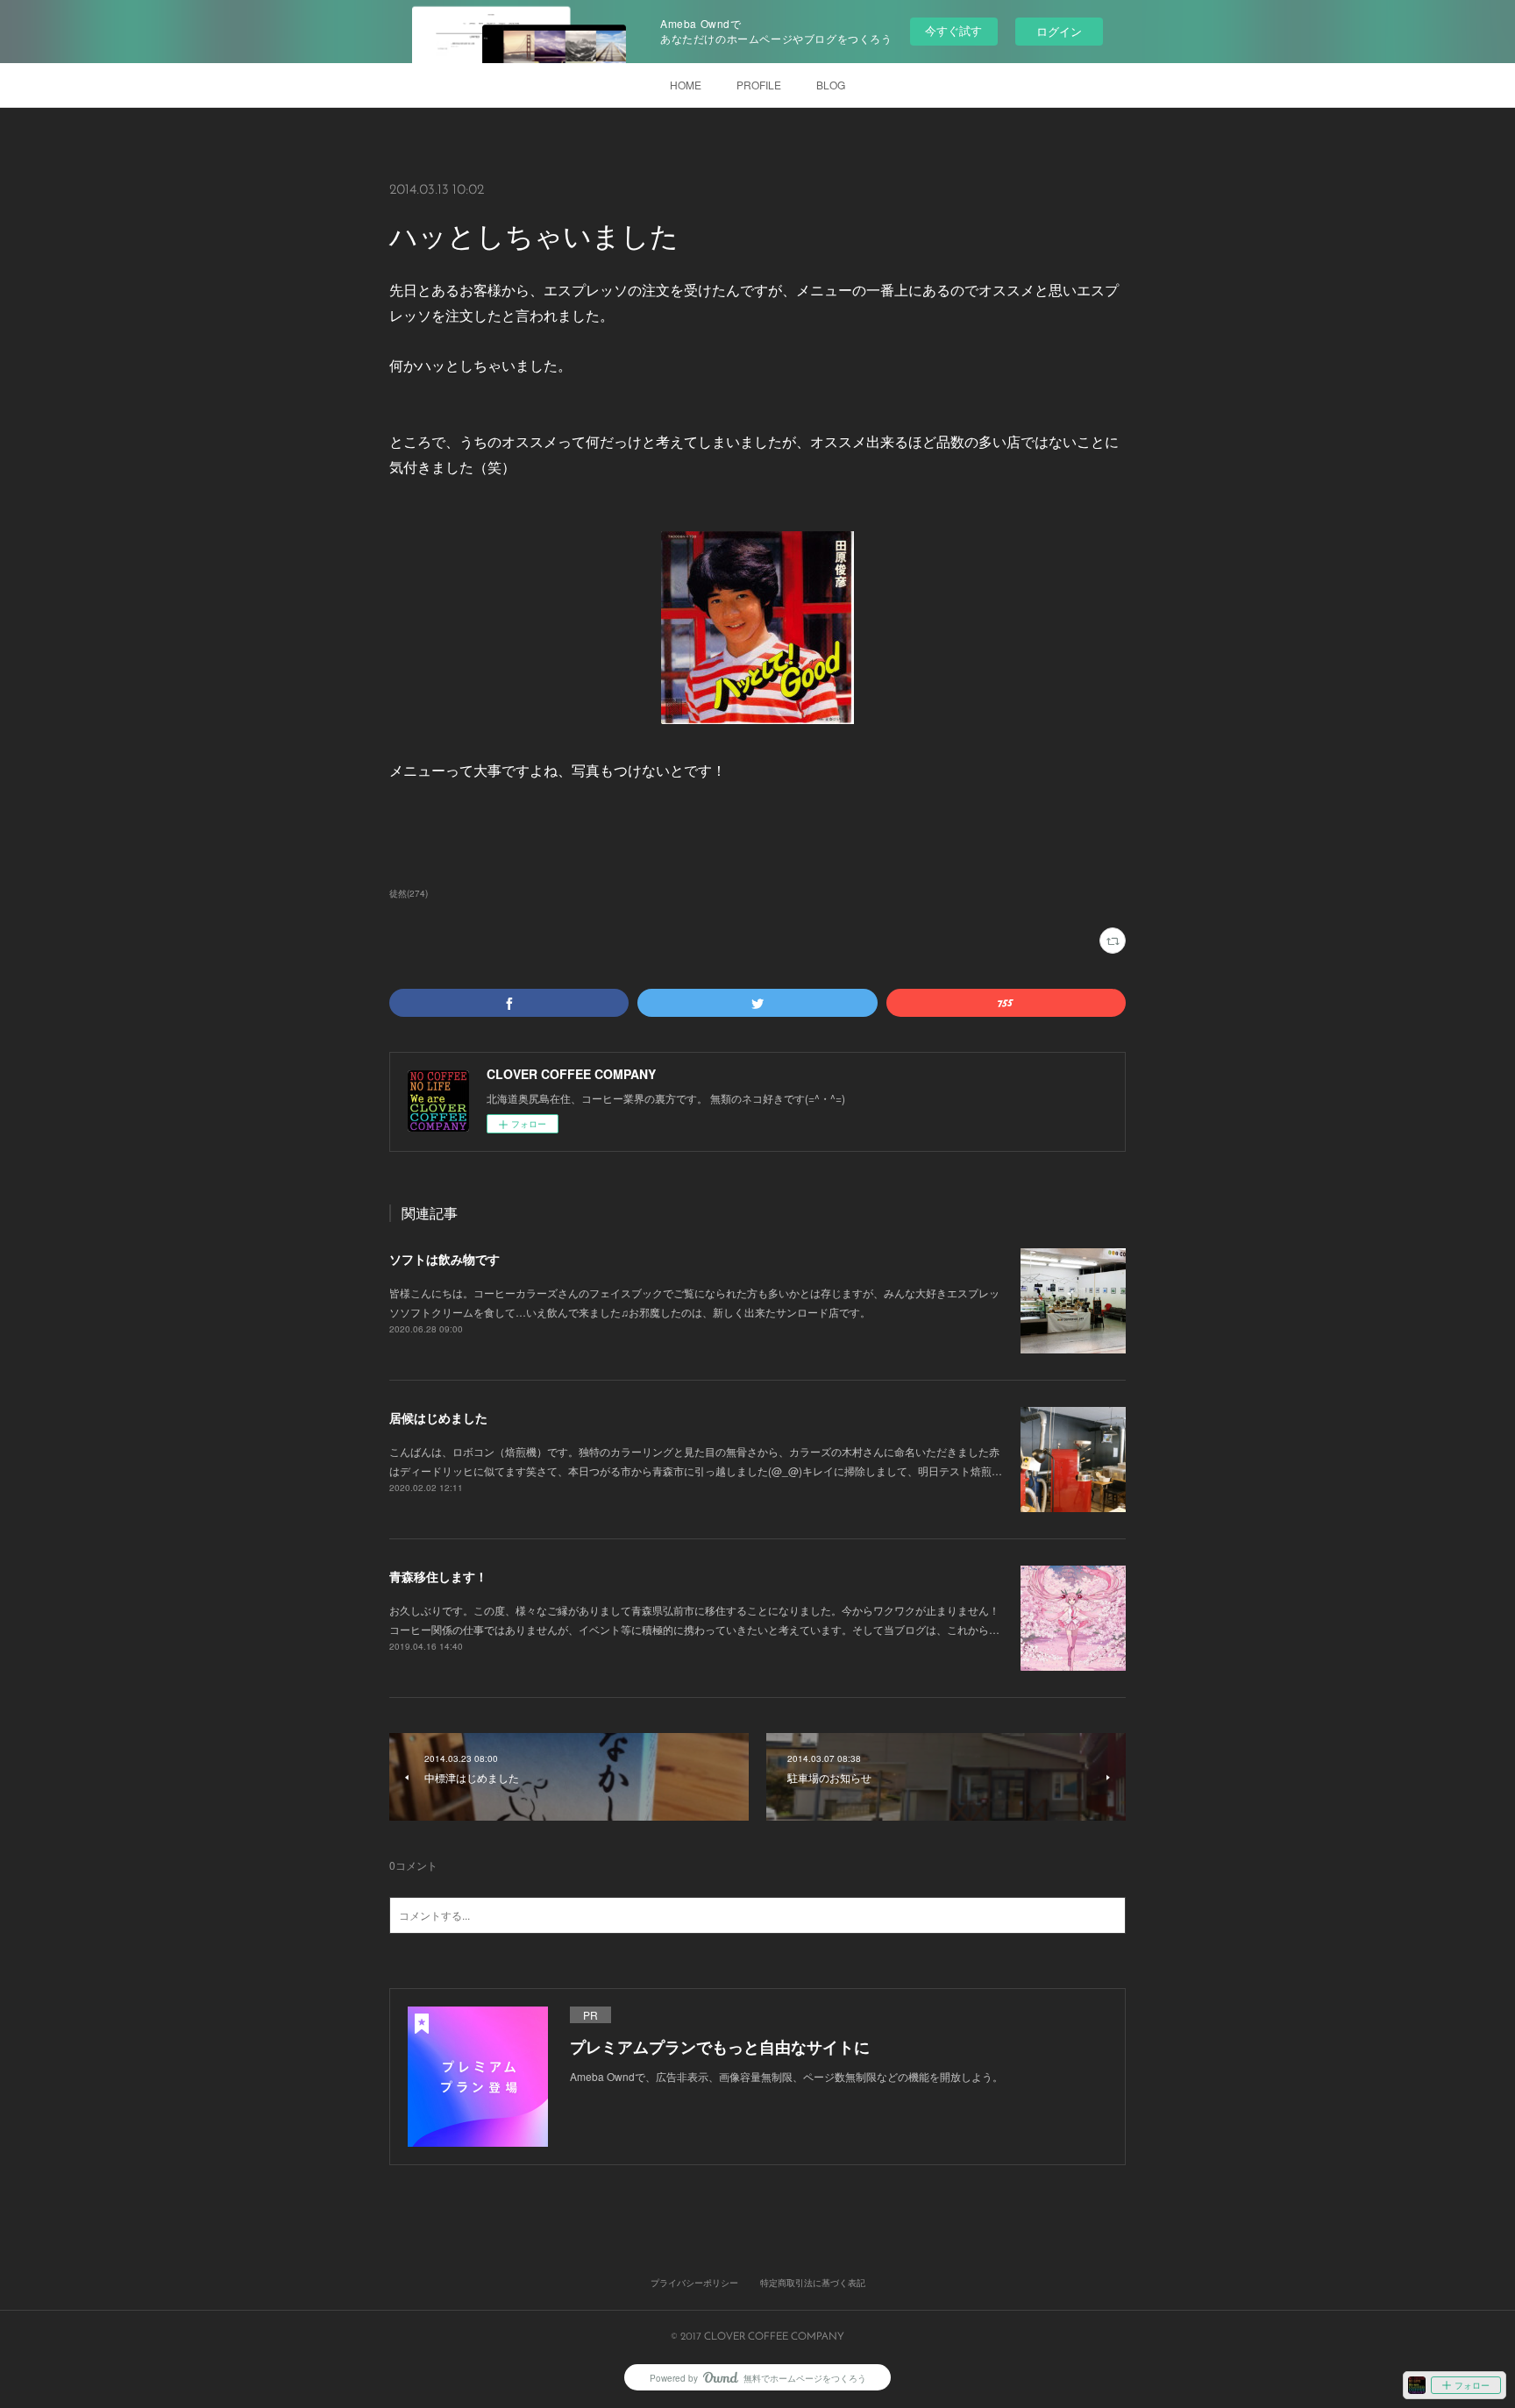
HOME (686, 85)
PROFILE (759, 85)
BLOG (831, 85)
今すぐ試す (953, 30)
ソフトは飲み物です (445, 1259)
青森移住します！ (438, 1576)
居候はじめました (438, 1417)
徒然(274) (409, 893)
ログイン (1059, 31)
